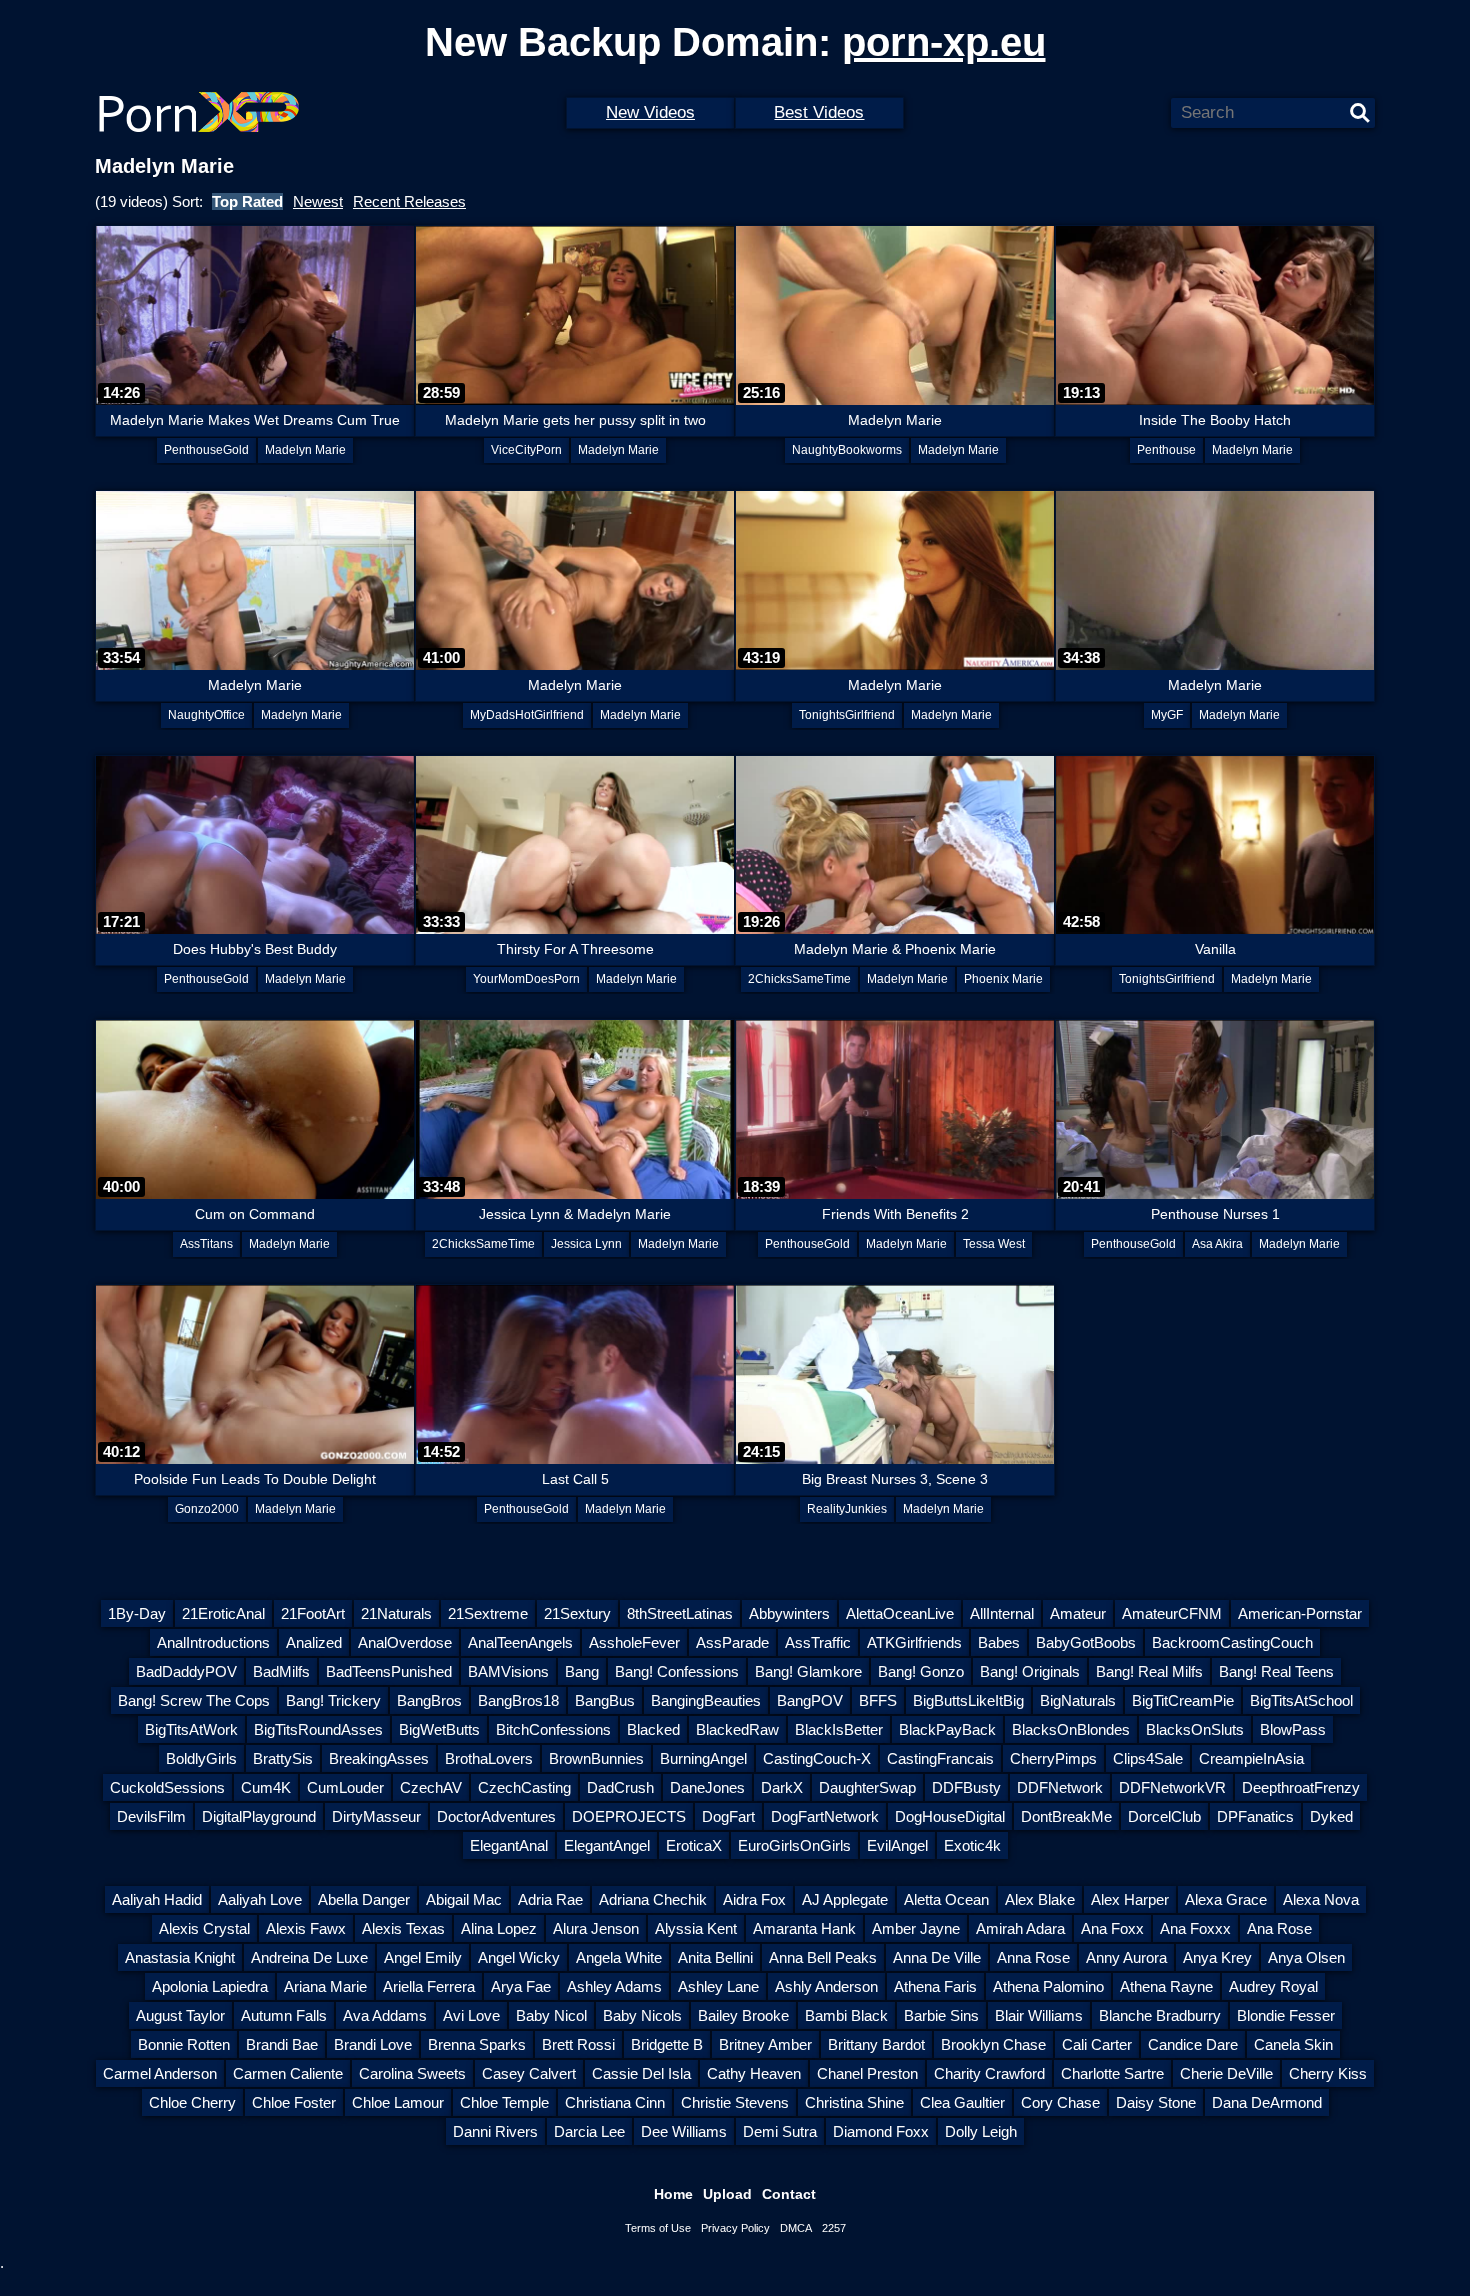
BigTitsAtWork (191, 1729)
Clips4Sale (1148, 1758)
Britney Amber (765, 2044)
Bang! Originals (1030, 1671)
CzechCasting (524, 1787)
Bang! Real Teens (1276, 1671)
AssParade (732, 1642)
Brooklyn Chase (993, 2044)
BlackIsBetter (839, 1729)
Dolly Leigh (981, 2131)
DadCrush (620, 1787)
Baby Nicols (642, 2015)
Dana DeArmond (1267, 2102)
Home (673, 2194)
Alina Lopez (499, 1928)
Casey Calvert (529, 2073)
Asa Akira (1217, 1244)
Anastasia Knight (180, 1957)
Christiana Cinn (615, 2102)
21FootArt (313, 1613)
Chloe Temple (504, 2102)
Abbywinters (789, 1613)
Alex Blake (1040, 1899)
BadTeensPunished (389, 1671)
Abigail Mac (464, 1899)
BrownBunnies (596, 1758)
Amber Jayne (916, 1928)
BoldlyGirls (201, 1758)
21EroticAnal (223, 1613)
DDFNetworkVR (1172, 1787)
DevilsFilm (151, 1816)
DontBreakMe (1066, 1816)
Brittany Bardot (876, 2044)
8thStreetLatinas (680, 1613)
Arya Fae (521, 1986)
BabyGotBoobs (1086, 1642)
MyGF (1167, 715)
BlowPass (1293, 1729)
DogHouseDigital (950, 1816)
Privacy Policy (735, 2228)
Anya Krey (1217, 1957)
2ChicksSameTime (799, 979)
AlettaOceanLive (900, 1613)
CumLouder (345, 1787)
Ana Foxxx (1195, 1928)
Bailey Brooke (743, 2015)
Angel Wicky (519, 1957)
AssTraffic (818, 1642)
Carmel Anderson (160, 2073)
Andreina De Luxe (309, 1957)
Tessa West (994, 1244)
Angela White (619, 1957)
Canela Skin (1293, 2044)
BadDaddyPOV (186, 1671)
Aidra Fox (754, 1899)
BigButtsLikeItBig (968, 1700)
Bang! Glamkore (808, 1671)
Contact (789, 2194)
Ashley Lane (718, 1986)
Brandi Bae (282, 2044)
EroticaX (694, 1845)
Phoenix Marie (1003, 979)
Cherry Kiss (1328, 2073)
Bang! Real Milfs (1149, 1671)
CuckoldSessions (167, 1787)
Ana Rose (1279, 1928)
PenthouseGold (206, 450)
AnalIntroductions (213, 1642)
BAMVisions (508, 1671)
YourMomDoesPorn (526, 979)
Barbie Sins (941, 2015)
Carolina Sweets (412, 2073)
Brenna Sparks (477, 2044)
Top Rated (247, 201)
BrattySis (283, 1758)
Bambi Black (846, 2015)
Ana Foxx (1112, 1928)
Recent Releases (409, 201)
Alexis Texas (403, 1928)
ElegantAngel (607, 1845)
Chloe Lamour (398, 2102)
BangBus (605, 1700)
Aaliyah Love (260, 1899)
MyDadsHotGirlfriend (527, 715)
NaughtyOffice (206, 715)
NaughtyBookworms (847, 450)
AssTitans (206, 1244)
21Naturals (396, 1613)
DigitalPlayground (259, 1816)
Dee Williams (684, 2131)
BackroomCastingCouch (1232, 1642)
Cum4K (266, 1787)
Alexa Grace (1226, 1899)
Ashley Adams (614, 1986)
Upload (727, 2194)
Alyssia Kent (696, 1928)
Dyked (1331, 1816)
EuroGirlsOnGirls (794, 1845)
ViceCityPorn (526, 450)
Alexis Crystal (204, 1928)
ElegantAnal (509, 1845)
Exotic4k (972, 1845)
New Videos (650, 112)
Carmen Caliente (288, 2073)
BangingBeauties (706, 1700)
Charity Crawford (989, 2073)
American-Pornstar (1300, 1613)
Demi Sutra (780, 2131)
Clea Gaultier (962, 2102)
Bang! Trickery (333, 1700)
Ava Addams (385, 2015)
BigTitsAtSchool (1301, 1700)
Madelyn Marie (305, 450)
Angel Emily (423, 1957)
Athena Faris (935, 1986)
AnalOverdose (405, 1642)
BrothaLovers (489, 1758)
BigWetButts (439, 1729)
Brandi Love (373, 2044)
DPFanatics (1255, 1816)
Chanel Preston (867, 2073)
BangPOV (810, 1700)
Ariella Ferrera (429, 1986)
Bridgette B (667, 2044)
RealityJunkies (847, 1509)
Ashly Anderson (826, 1986)
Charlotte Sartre (1112, 2073)
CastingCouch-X (817, 1758)
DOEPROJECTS (629, 1816)
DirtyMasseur (376, 1816)
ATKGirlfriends (914, 1642)
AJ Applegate (845, 1899)
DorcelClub (1164, 1816)
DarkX (782, 1787)
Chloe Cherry (192, 2102)
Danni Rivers (495, 2131)
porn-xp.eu (944, 42)
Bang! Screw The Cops (194, 1700)
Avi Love (471, 2015)
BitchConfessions (553, 1729)
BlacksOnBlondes (1071, 1729)
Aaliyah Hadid (157, 1899)
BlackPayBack (947, 1729)
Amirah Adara (1020, 1928)
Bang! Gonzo (921, 1671)
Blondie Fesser (1286, 2015)
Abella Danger (364, 1899)
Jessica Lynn (586, 1244)
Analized (314, 1642)
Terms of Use (658, 2228)
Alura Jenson (596, 1928)
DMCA (796, 2228)
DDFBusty (966, 1787)
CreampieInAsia (1251, 1758)
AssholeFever (634, 1642)
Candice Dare (1193, 2044)
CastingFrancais (940, 1758)
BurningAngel (703, 1758)
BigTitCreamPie (1183, 1700)
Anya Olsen (1306, 1957)
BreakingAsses (379, 1758)
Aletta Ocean (946, 1899)
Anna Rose (1033, 1957)
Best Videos (819, 112)
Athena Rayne (1166, 1986)
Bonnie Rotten (184, 2044)
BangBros (429, 1700)
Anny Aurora (1126, 1957)
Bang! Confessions (677, 1671)
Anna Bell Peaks (823, 1957)
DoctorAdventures (496, 1816)
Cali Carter (1097, 2044)
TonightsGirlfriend (847, 715)
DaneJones (707, 1787)
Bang (582, 1671)
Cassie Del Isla (641, 2073)
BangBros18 (518, 1700)
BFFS (878, 1700)
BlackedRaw (737, 1729)
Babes (999, 1642)
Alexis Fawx (306, 1928)
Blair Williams (1039, 2015)
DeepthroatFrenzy (1301, 1787)
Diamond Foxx (881, 2131)
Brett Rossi (578, 2044)
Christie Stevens (735, 2102)
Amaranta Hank (804, 1928)
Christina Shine (854, 2102)
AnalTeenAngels (520, 1642)
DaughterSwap (867, 1787)
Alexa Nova (1321, 1899)
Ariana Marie (325, 1986)
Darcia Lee (589, 2131)
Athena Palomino (1048, 1986)
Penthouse (1166, 450)
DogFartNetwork (825, 1816)
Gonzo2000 (207, 1509)
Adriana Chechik (653, 1899)
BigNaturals (1078, 1700)
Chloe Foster (294, 2102)
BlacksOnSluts (1195, 1729)
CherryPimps (1053, 1758)
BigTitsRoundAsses (318, 1729)
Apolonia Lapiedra (210, 1986)
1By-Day (137, 1613)
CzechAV (431, 1787)
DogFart (728, 1816)
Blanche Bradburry (1160, 2015)
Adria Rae (550, 1899)
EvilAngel (897, 1845)
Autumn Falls (284, 2015)
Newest (318, 201)
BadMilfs (281, 1671)
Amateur (1078, 1613)
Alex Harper (1130, 1899)
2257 (834, 2228)
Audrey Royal (1273, 1986)
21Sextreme (488, 1613)
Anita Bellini (715, 1957)
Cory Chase (1060, 2102)
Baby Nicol (551, 2015)
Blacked (653, 1729)
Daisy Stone (1156, 2102)
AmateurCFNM (1172, 1613)
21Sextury (577, 1613)
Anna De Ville (937, 1957)
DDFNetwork (1060, 1787)
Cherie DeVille (1226, 2073)
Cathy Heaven (754, 2073)
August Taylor (180, 2015)
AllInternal (1002, 1613)
